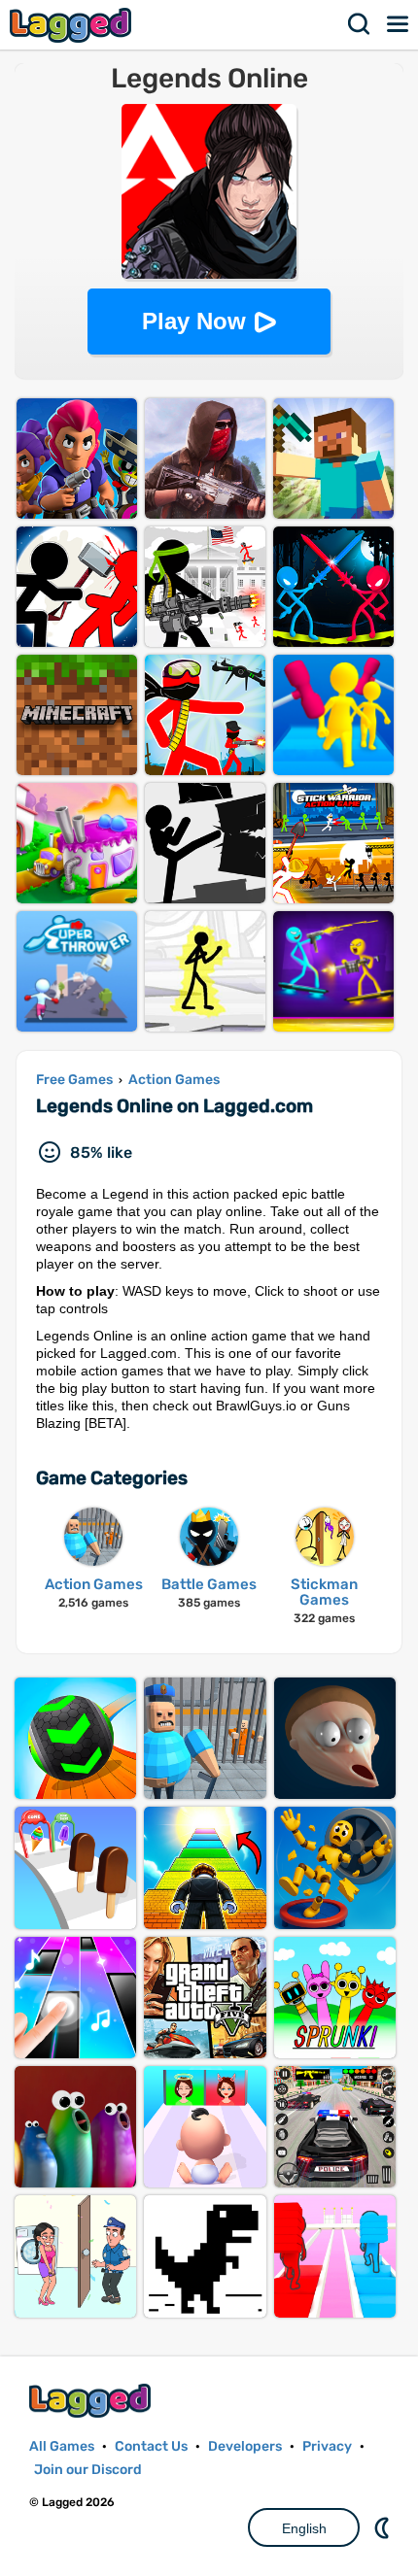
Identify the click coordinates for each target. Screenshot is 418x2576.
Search (360, 24)
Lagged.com (92, 2401)
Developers (245, 2446)
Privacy (327, 2446)
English (304, 2528)
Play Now (194, 321)
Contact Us (151, 2446)
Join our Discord (88, 2470)
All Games (62, 2446)
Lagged (73, 25)
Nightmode (384, 2527)
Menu (399, 24)
